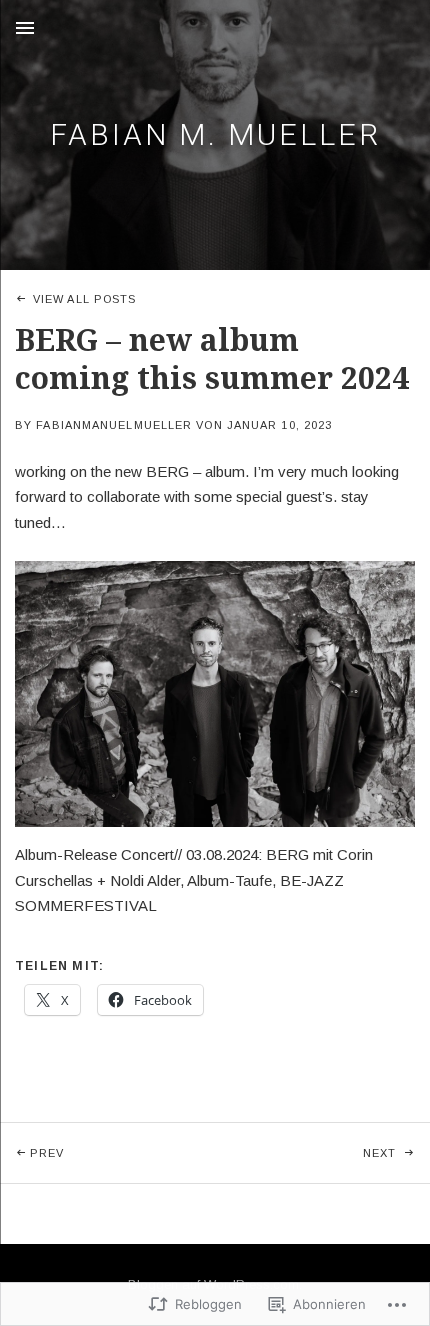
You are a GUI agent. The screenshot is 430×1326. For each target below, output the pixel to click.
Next (307, 1152)
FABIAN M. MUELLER (215, 134)
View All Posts (84, 299)
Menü (25, 28)
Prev (32, 1152)
